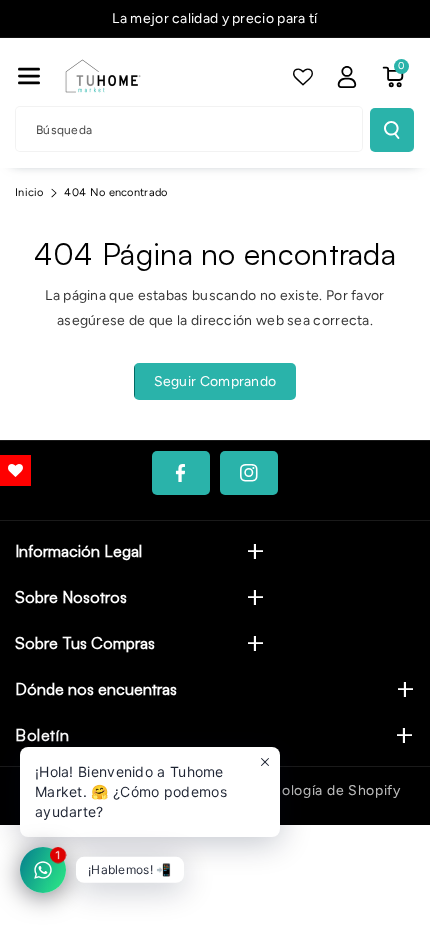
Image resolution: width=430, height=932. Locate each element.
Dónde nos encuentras (96, 689)
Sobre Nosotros (71, 597)
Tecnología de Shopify (324, 790)
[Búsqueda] (392, 130)
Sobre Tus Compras (85, 643)
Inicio (29, 192)
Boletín (42, 735)
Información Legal (78, 551)
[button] (29, 76)
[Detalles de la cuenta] (347, 77)
